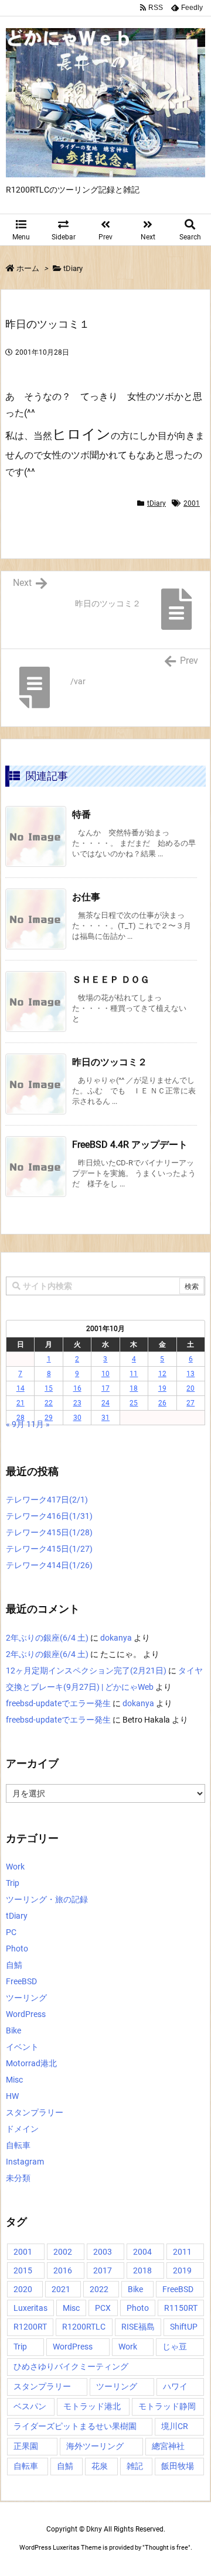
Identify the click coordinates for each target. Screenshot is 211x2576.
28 (21, 1418)
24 (105, 1403)
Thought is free (166, 2548)
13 (190, 1374)
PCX (103, 2308)
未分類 (18, 2178)
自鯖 (14, 1965)
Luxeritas (30, 2308)
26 (162, 1403)
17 (105, 1388)
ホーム (28, 268)
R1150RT (181, 2308)
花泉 (100, 2466)
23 (77, 1403)
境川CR (175, 2426)
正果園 (26, 2446)
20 (190, 1388)
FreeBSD (21, 1981)
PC (11, 1932)
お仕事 (86, 897)
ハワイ (175, 2386)
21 (21, 1403)
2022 (99, 2289)
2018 (142, 2270)
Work (15, 1867)
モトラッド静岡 (167, 2406)
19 (162, 1388)
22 (49, 1403)
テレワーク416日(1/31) (49, 1516)
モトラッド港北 (92, 2406)
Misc (14, 2080)
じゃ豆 (175, 2347)
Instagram (25, 2162)
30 (77, 1418)
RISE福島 (138, 2327)
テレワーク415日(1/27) (49, 1549)
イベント (22, 2047)
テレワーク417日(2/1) (47, 1500)
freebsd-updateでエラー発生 (58, 1703)
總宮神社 (168, 2446)
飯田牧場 (178, 2466)
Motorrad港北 (31, 2063)
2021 (61, 2289)
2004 (142, 2252)
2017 (103, 2270)
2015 (23, 2270)
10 (105, 1374)
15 (49, 1388)
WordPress (26, 2014)
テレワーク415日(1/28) (49, 1532)
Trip (13, 1883)
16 (77, 1388)
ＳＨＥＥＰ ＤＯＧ (111, 980)
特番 (81, 814)
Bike (13, 2030)
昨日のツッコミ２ (110, 1062)
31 (105, 1418)
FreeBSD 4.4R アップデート (130, 1145)
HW (12, 2096)
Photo (17, 1949)
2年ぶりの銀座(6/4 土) (47, 1638)
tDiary (73, 268)
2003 (103, 2252)
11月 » (38, 1424)
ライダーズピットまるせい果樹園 (75, 2426)
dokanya (116, 1638)
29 (49, 1418)
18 (134, 1388)
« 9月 (15, 1424)
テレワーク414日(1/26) (49, 1565)
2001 (192, 503)
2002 (63, 2252)
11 (134, 1374)
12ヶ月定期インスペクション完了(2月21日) (86, 1671)
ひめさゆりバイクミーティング (71, 2366)
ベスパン (30, 2406)
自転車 (18, 2145)
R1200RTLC (84, 2327)
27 (190, 1403)
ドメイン (22, 2129)
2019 (182, 2270)
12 (162, 1374)
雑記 (135, 2466)
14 (21, 1388)
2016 (63, 2270)
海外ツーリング (95, 2446)
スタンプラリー (35, 2112)
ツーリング (26, 1998)
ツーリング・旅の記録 (47, 1899)
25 (134, 1403)
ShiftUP (184, 2327)
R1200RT (30, 2327)
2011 (182, 2252)
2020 (23, 2289)
